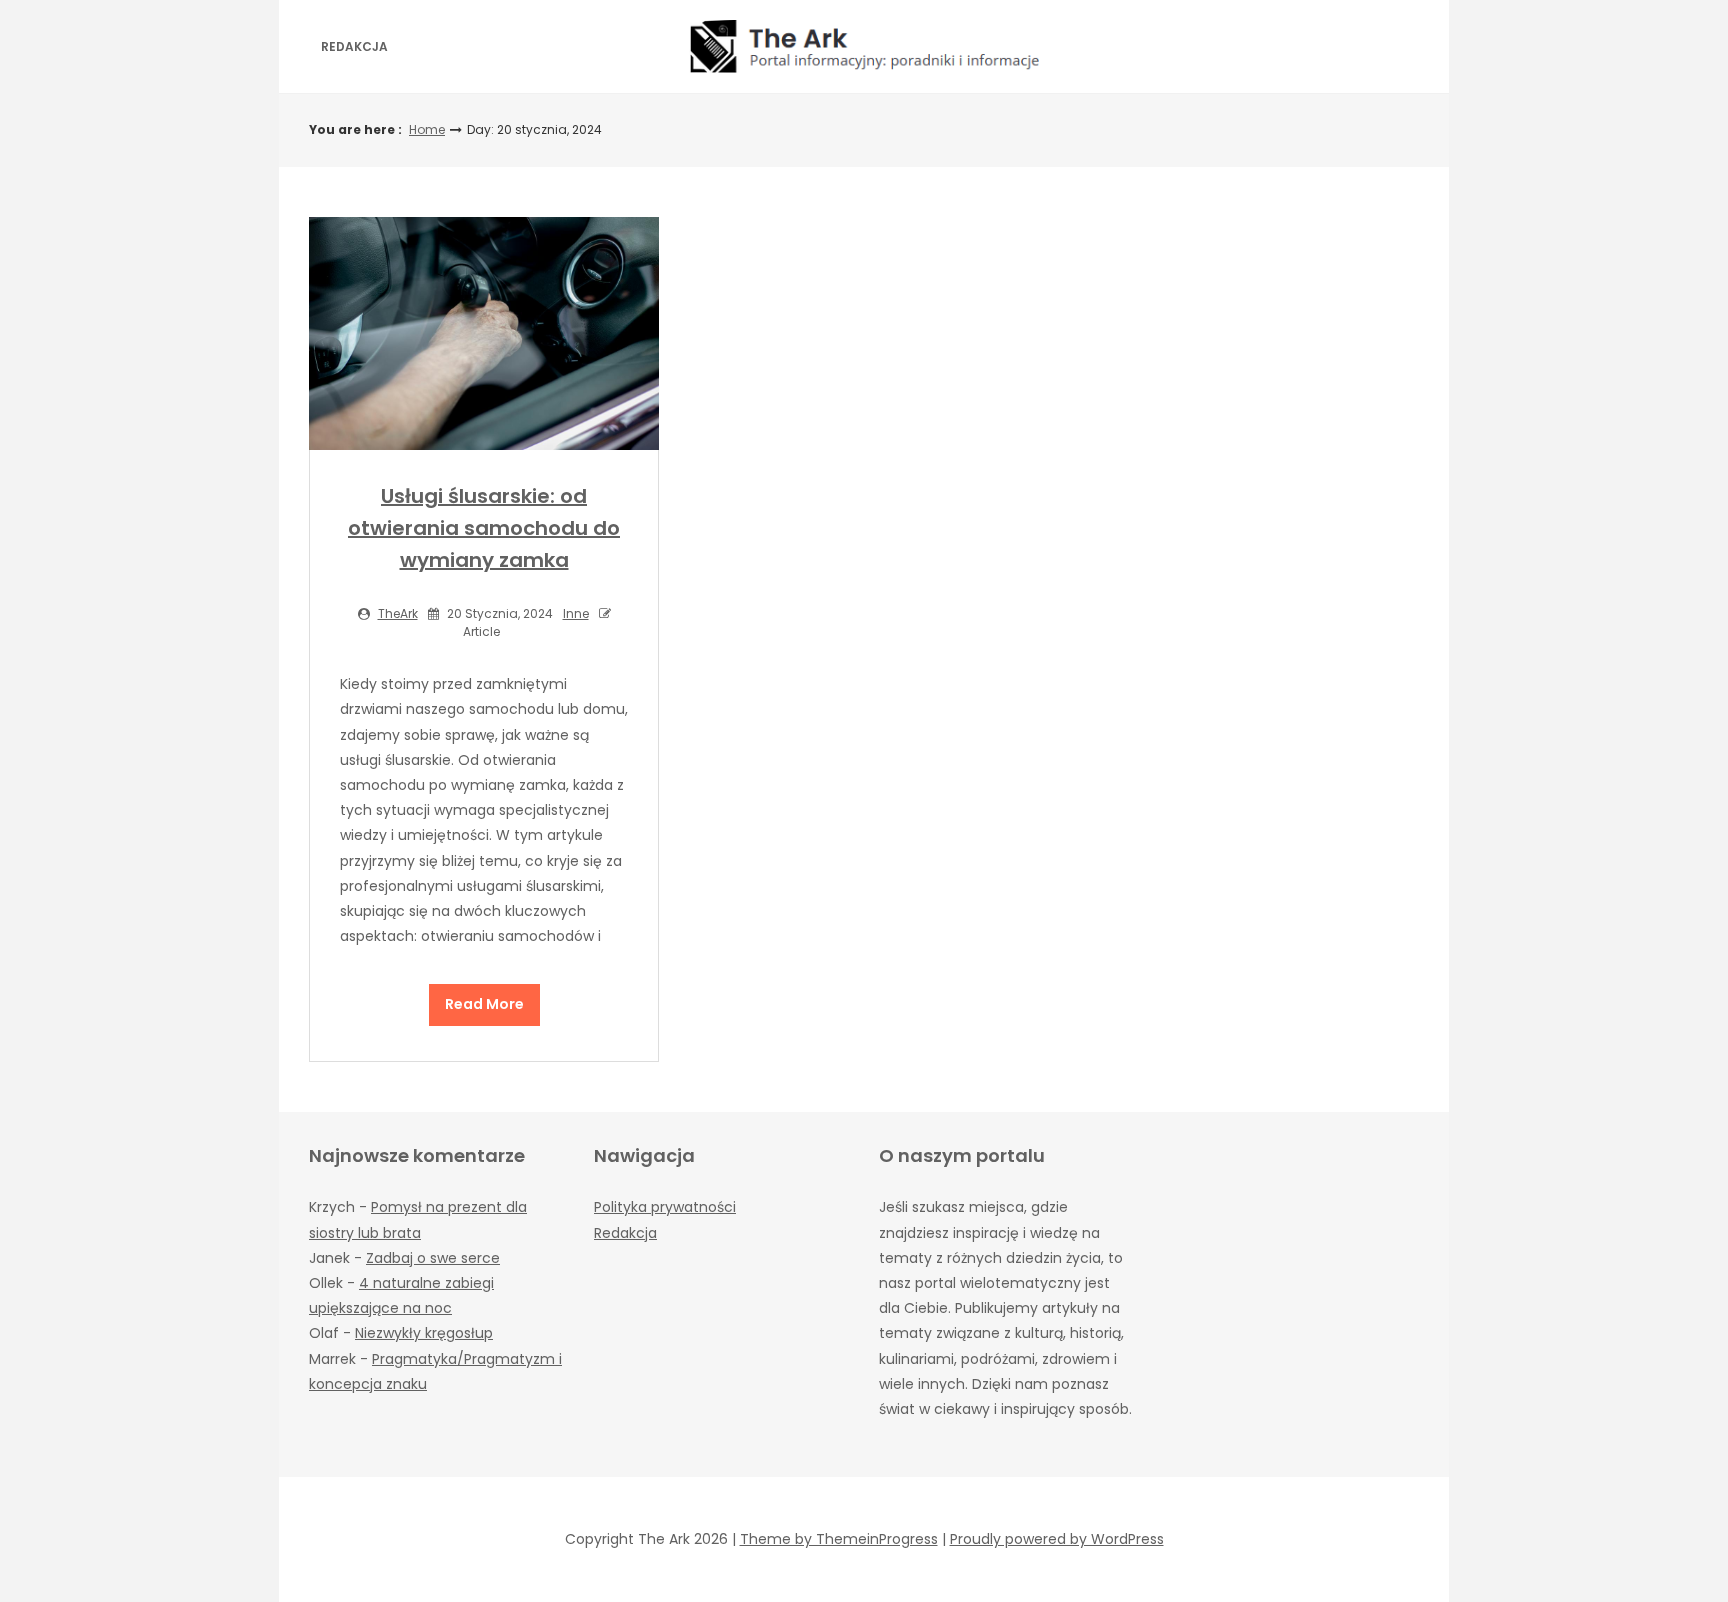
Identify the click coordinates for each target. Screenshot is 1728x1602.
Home (427, 129)
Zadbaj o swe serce (433, 1258)
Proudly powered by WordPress (1057, 1539)
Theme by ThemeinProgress (839, 1539)
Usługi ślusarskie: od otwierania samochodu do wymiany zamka (484, 528)
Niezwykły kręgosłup (424, 1333)
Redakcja (354, 46)
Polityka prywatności (665, 1207)
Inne (576, 613)
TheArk (398, 613)
